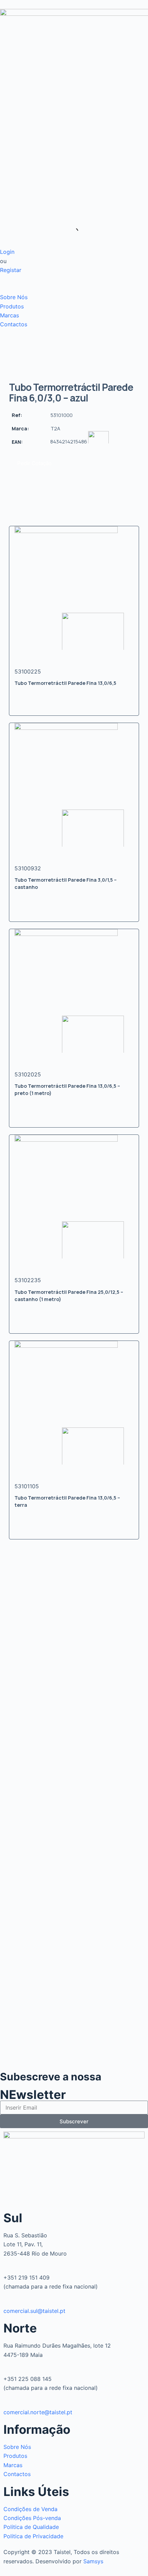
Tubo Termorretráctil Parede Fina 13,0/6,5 (65, 683)
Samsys (93, 2561)
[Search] (69, 231)
